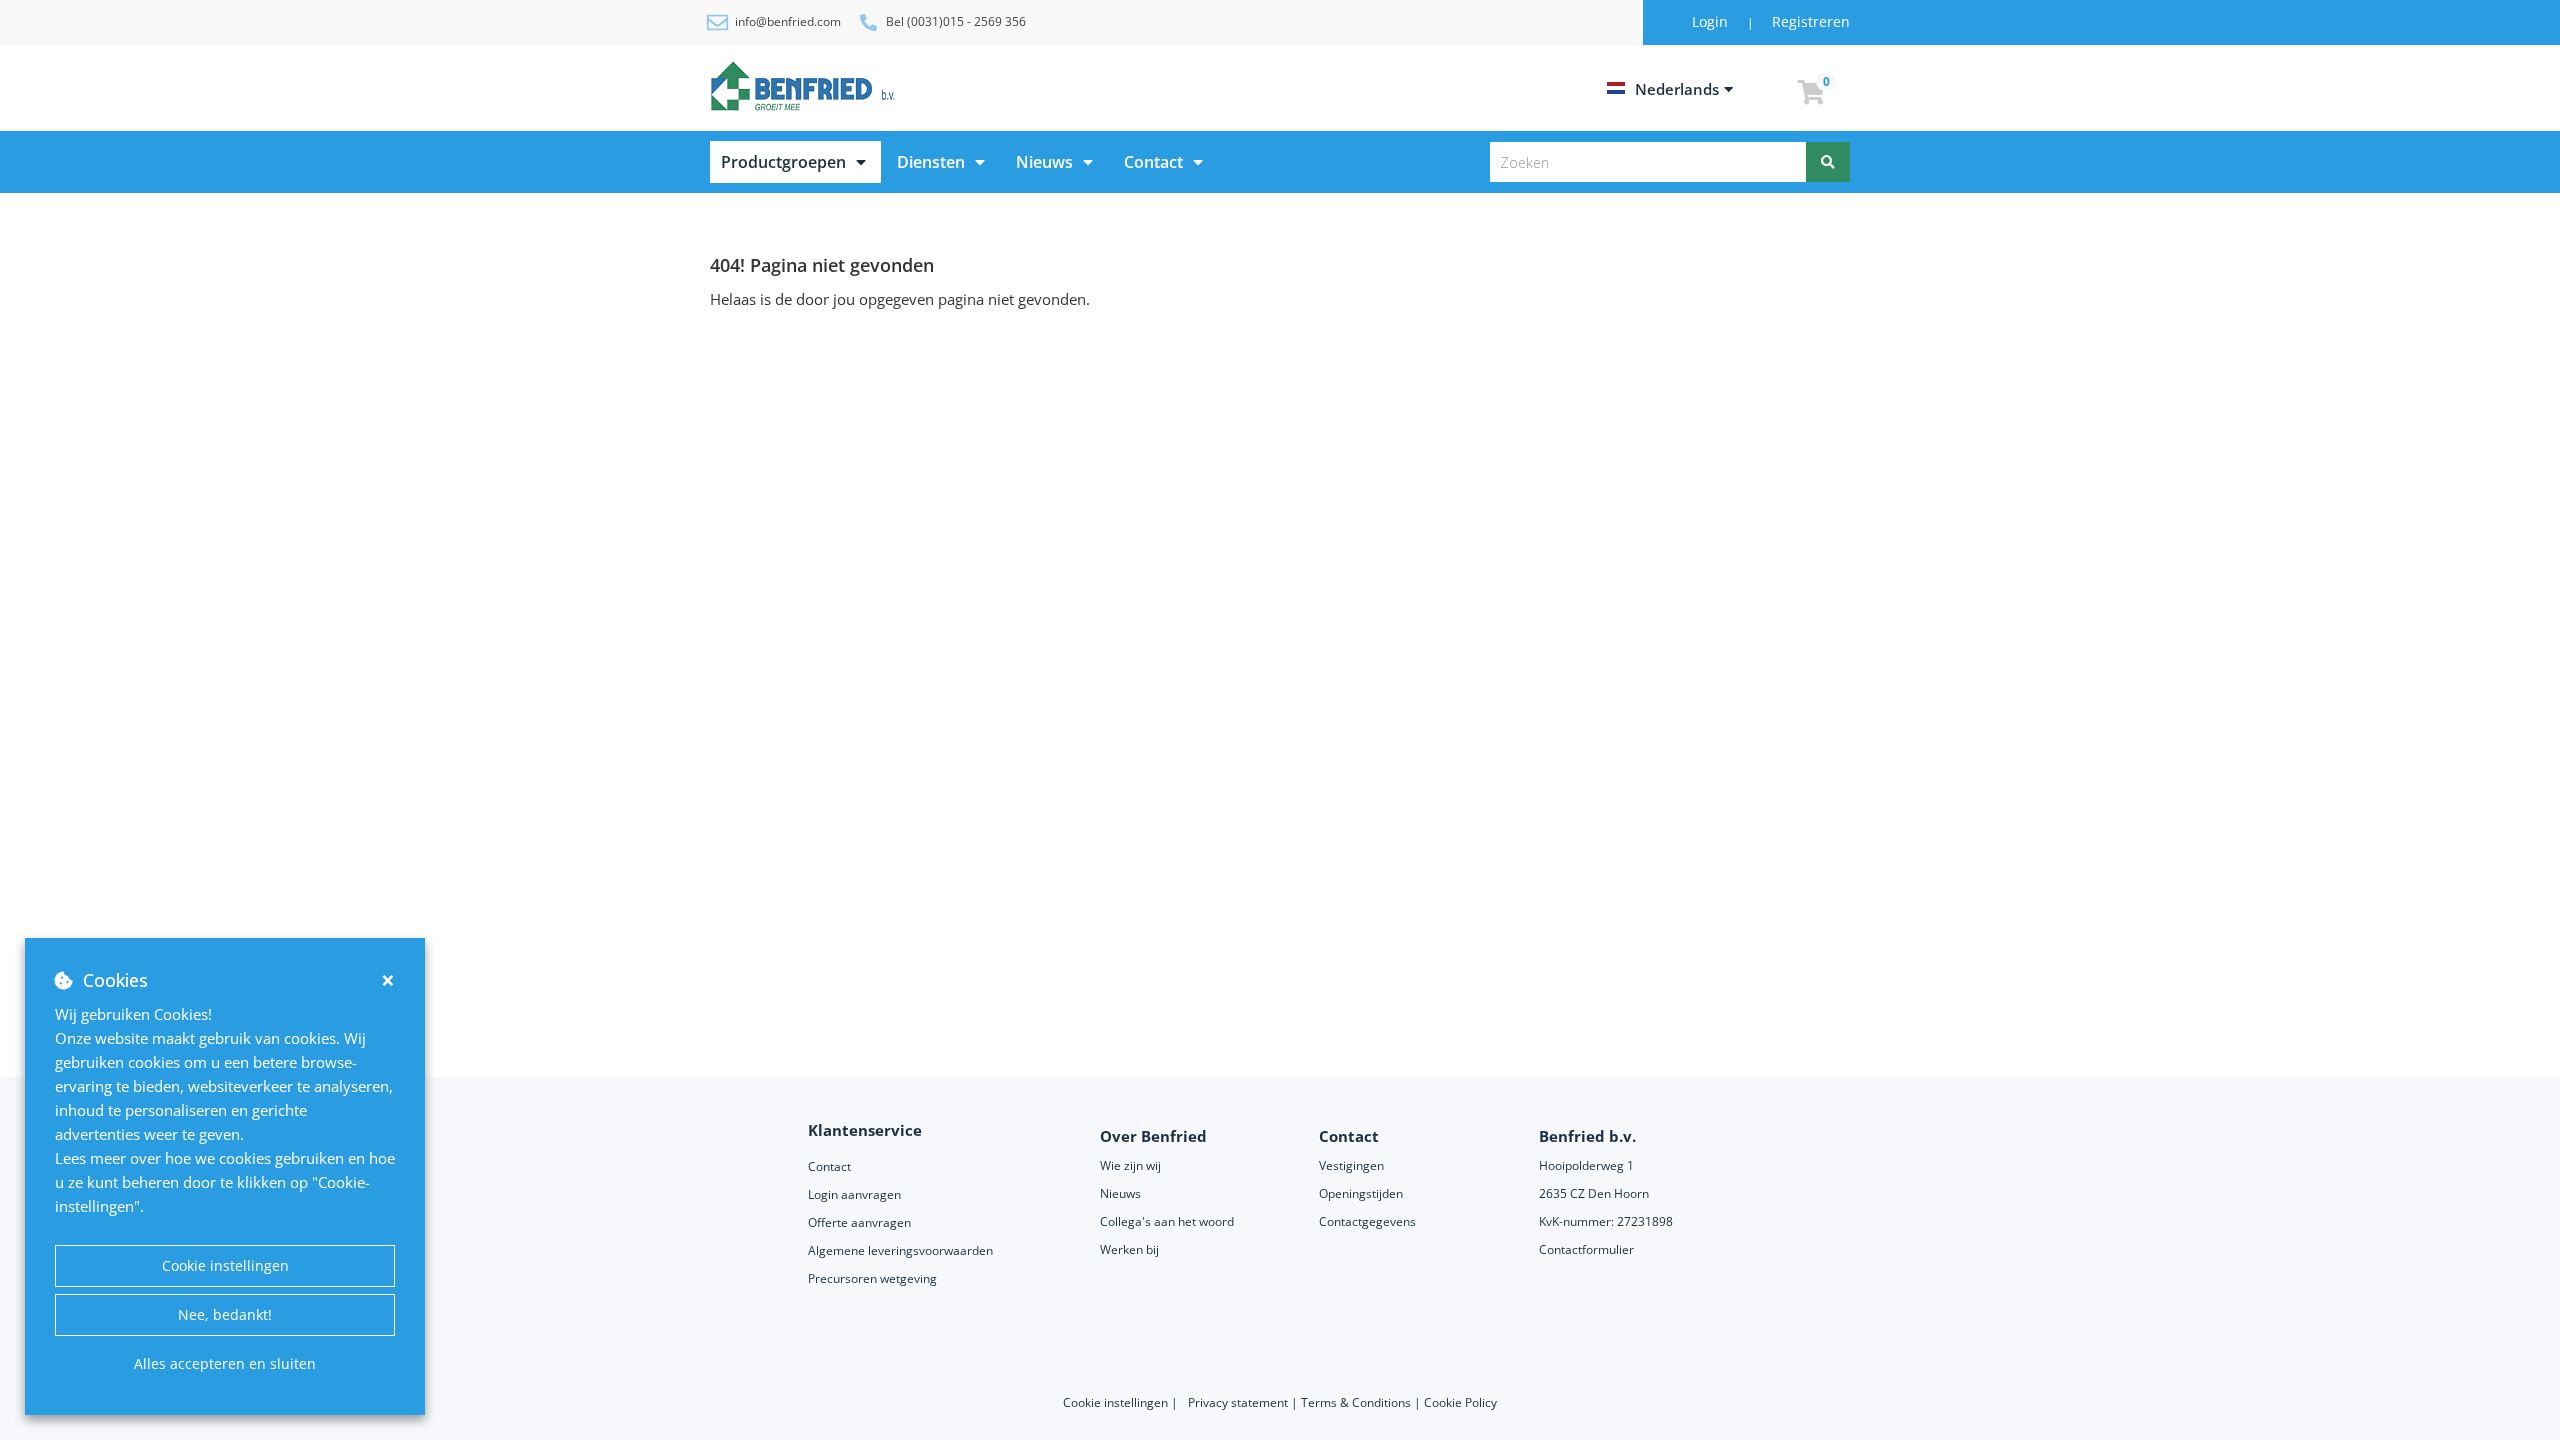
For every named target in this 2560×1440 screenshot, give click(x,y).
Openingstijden (1361, 1193)
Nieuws (1044, 162)
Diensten (931, 162)
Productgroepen (783, 162)
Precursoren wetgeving (872, 1278)
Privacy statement (1239, 1402)
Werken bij (1129, 1249)
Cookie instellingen (225, 1265)
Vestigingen (1351, 1165)
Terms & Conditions (1356, 1402)
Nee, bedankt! (225, 1314)
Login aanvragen (854, 1194)
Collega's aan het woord (1167, 1221)
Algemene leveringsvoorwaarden (902, 1250)
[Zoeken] (1828, 162)
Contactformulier (1586, 1249)
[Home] (806, 86)
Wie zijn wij (1130, 1165)
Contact (1153, 162)
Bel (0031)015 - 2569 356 (956, 21)
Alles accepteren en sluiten (225, 1363)
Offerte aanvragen (859, 1222)
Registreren (1811, 21)
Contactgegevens (1367, 1221)
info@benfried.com (788, 21)
